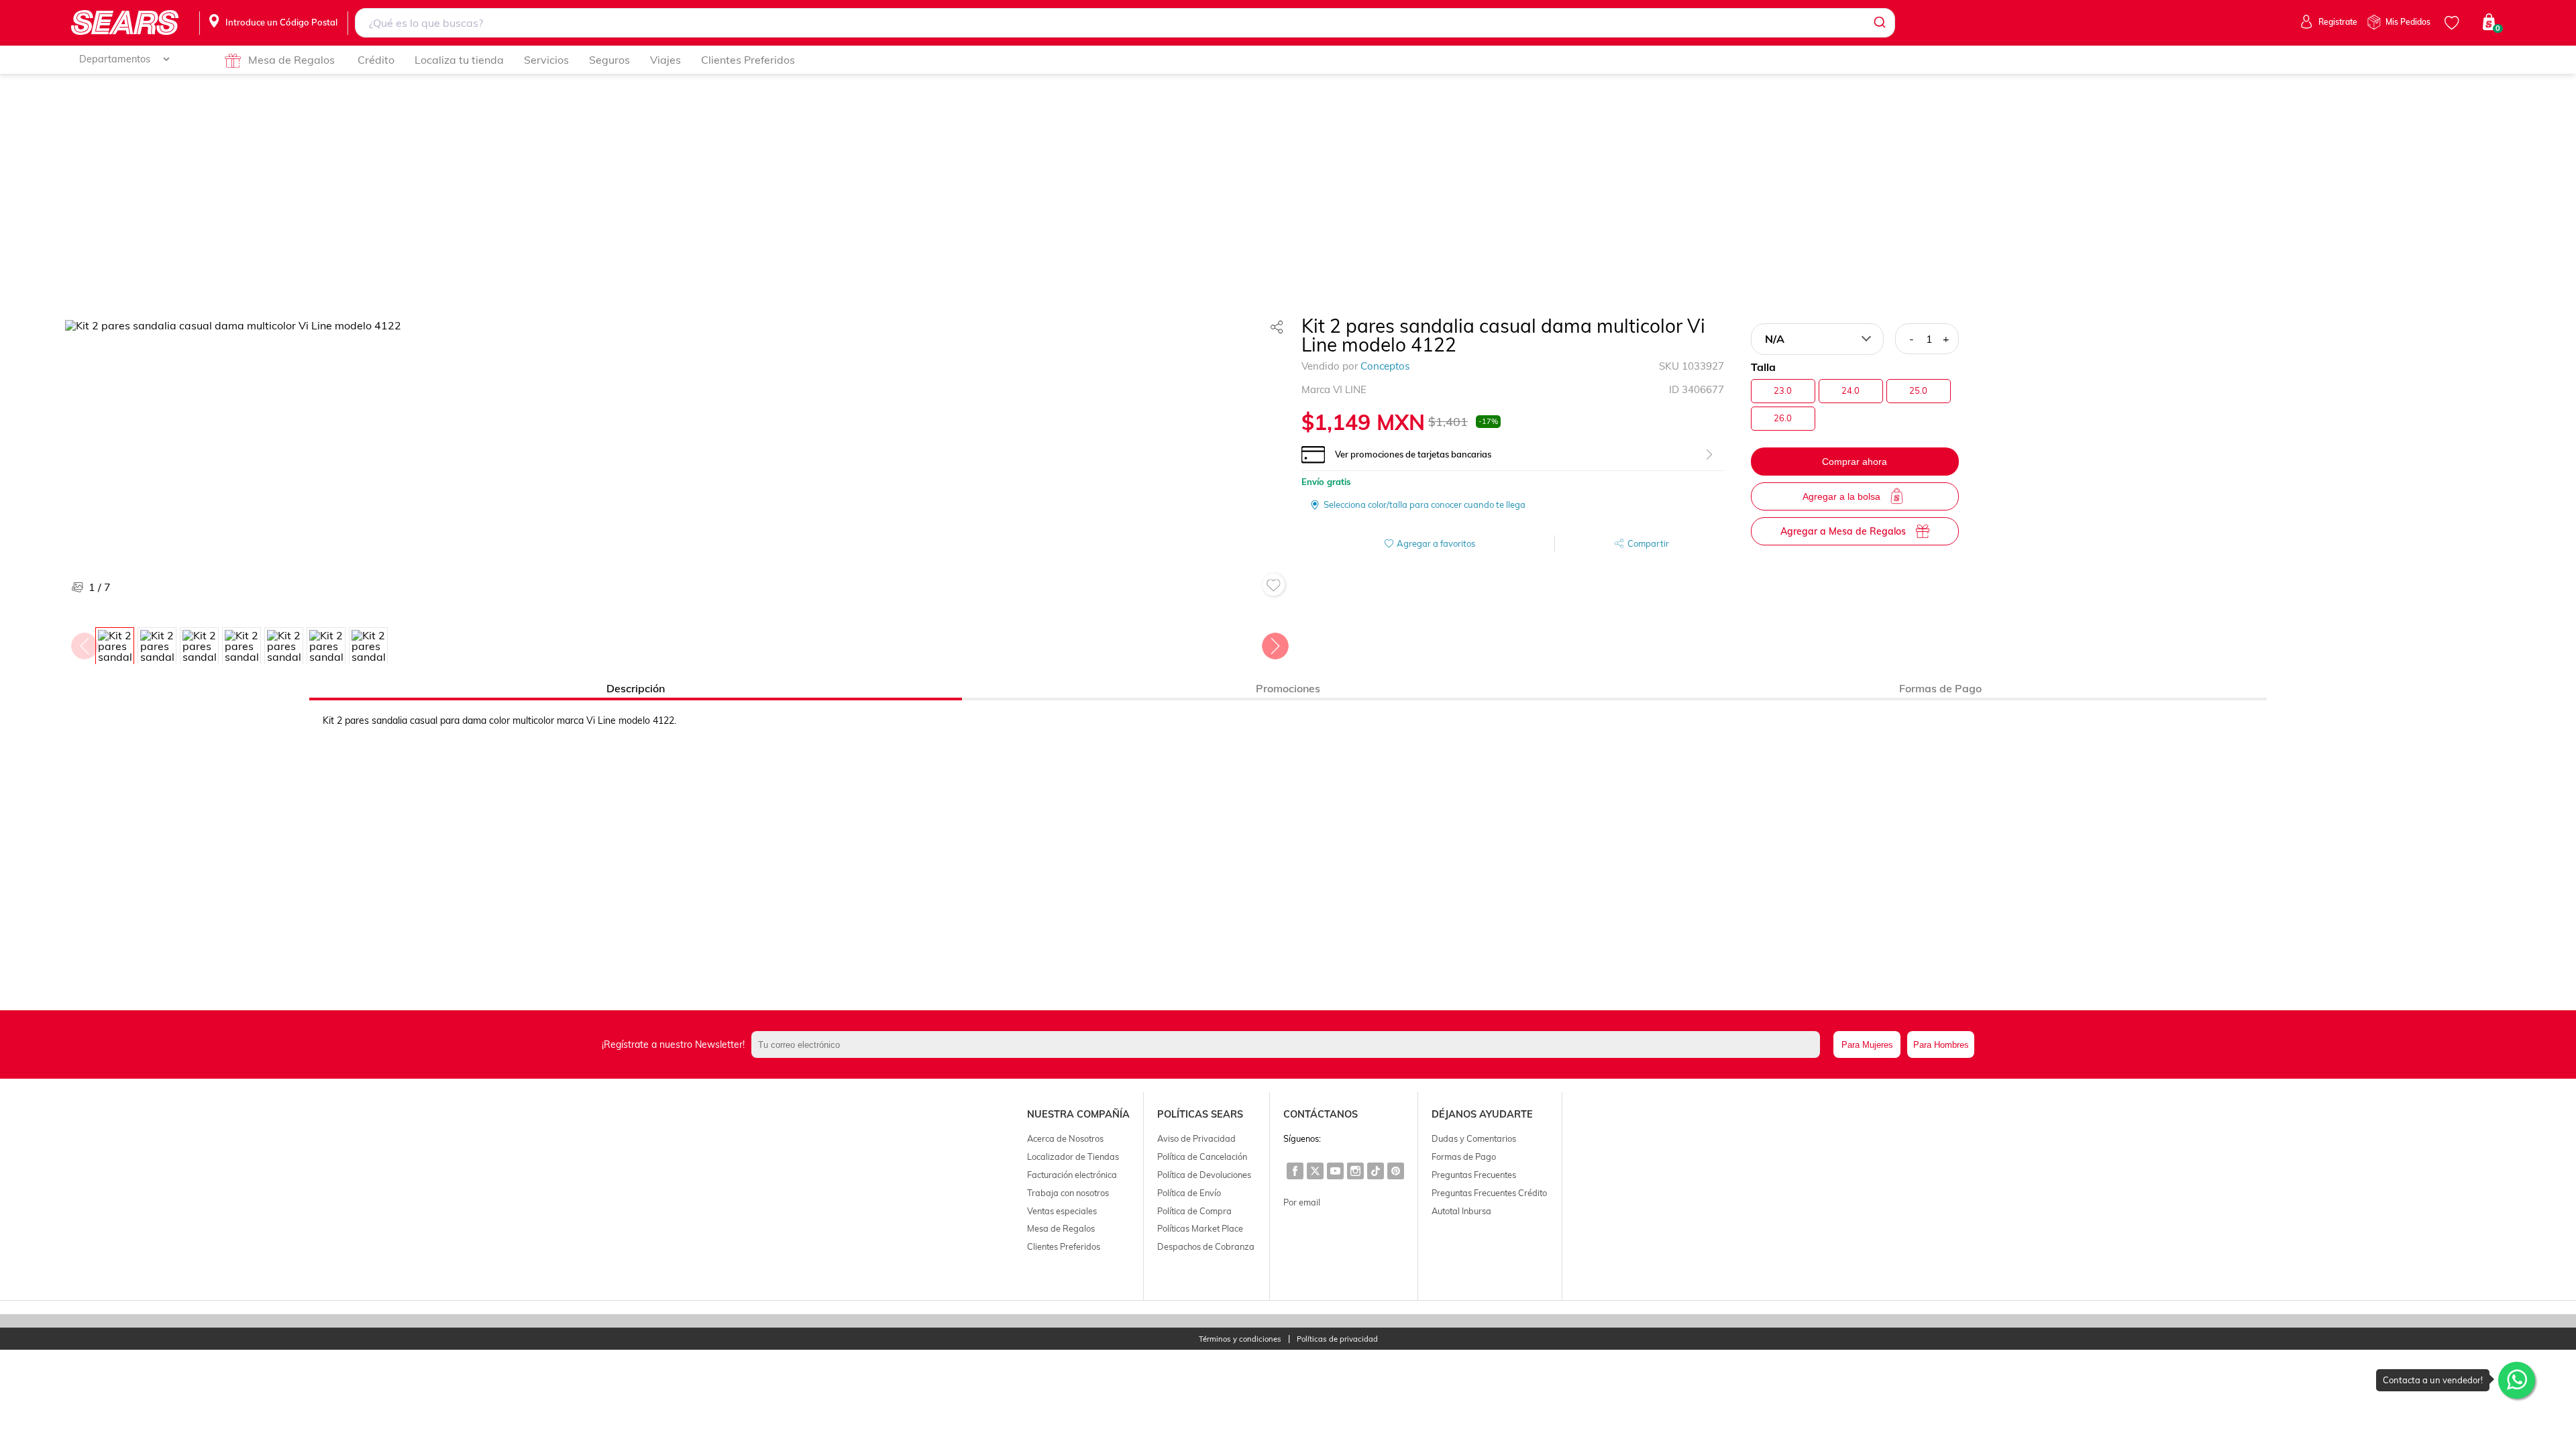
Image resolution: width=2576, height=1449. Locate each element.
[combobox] (1125, 23)
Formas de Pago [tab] (1940, 688)
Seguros (609, 60)
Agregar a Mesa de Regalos (1843, 531)
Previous (84, 643)
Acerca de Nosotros (1065, 1138)
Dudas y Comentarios (1474, 1138)
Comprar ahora (1855, 462)
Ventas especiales (1062, 1211)
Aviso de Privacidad (1196, 1138)
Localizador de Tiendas (1073, 1157)
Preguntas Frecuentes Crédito (1489, 1193)
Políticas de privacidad (1337, 1339)
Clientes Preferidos (748, 60)
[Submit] (1879, 23)
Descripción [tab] (636, 688)
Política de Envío (1189, 1193)
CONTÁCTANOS (1321, 1114)
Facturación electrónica (1072, 1175)
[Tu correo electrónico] (1289, 1044)
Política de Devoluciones (1204, 1175)
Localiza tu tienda (459, 60)
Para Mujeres (1867, 1045)
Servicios (546, 60)
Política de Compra (1194, 1211)
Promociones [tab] (1288, 688)
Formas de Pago (1464, 1157)
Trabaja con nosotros (1068, 1193)
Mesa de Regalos (291, 60)
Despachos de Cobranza (1206, 1246)
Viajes (665, 60)
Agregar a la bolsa (1841, 496)
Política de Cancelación (1202, 1157)
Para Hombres (1941, 1045)
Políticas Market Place (1200, 1228)
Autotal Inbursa (1461, 1211)
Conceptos (1385, 366)
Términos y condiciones (1240, 1339)
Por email (1302, 1202)
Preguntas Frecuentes (1474, 1175)
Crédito (376, 60)
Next (1275, 643)
